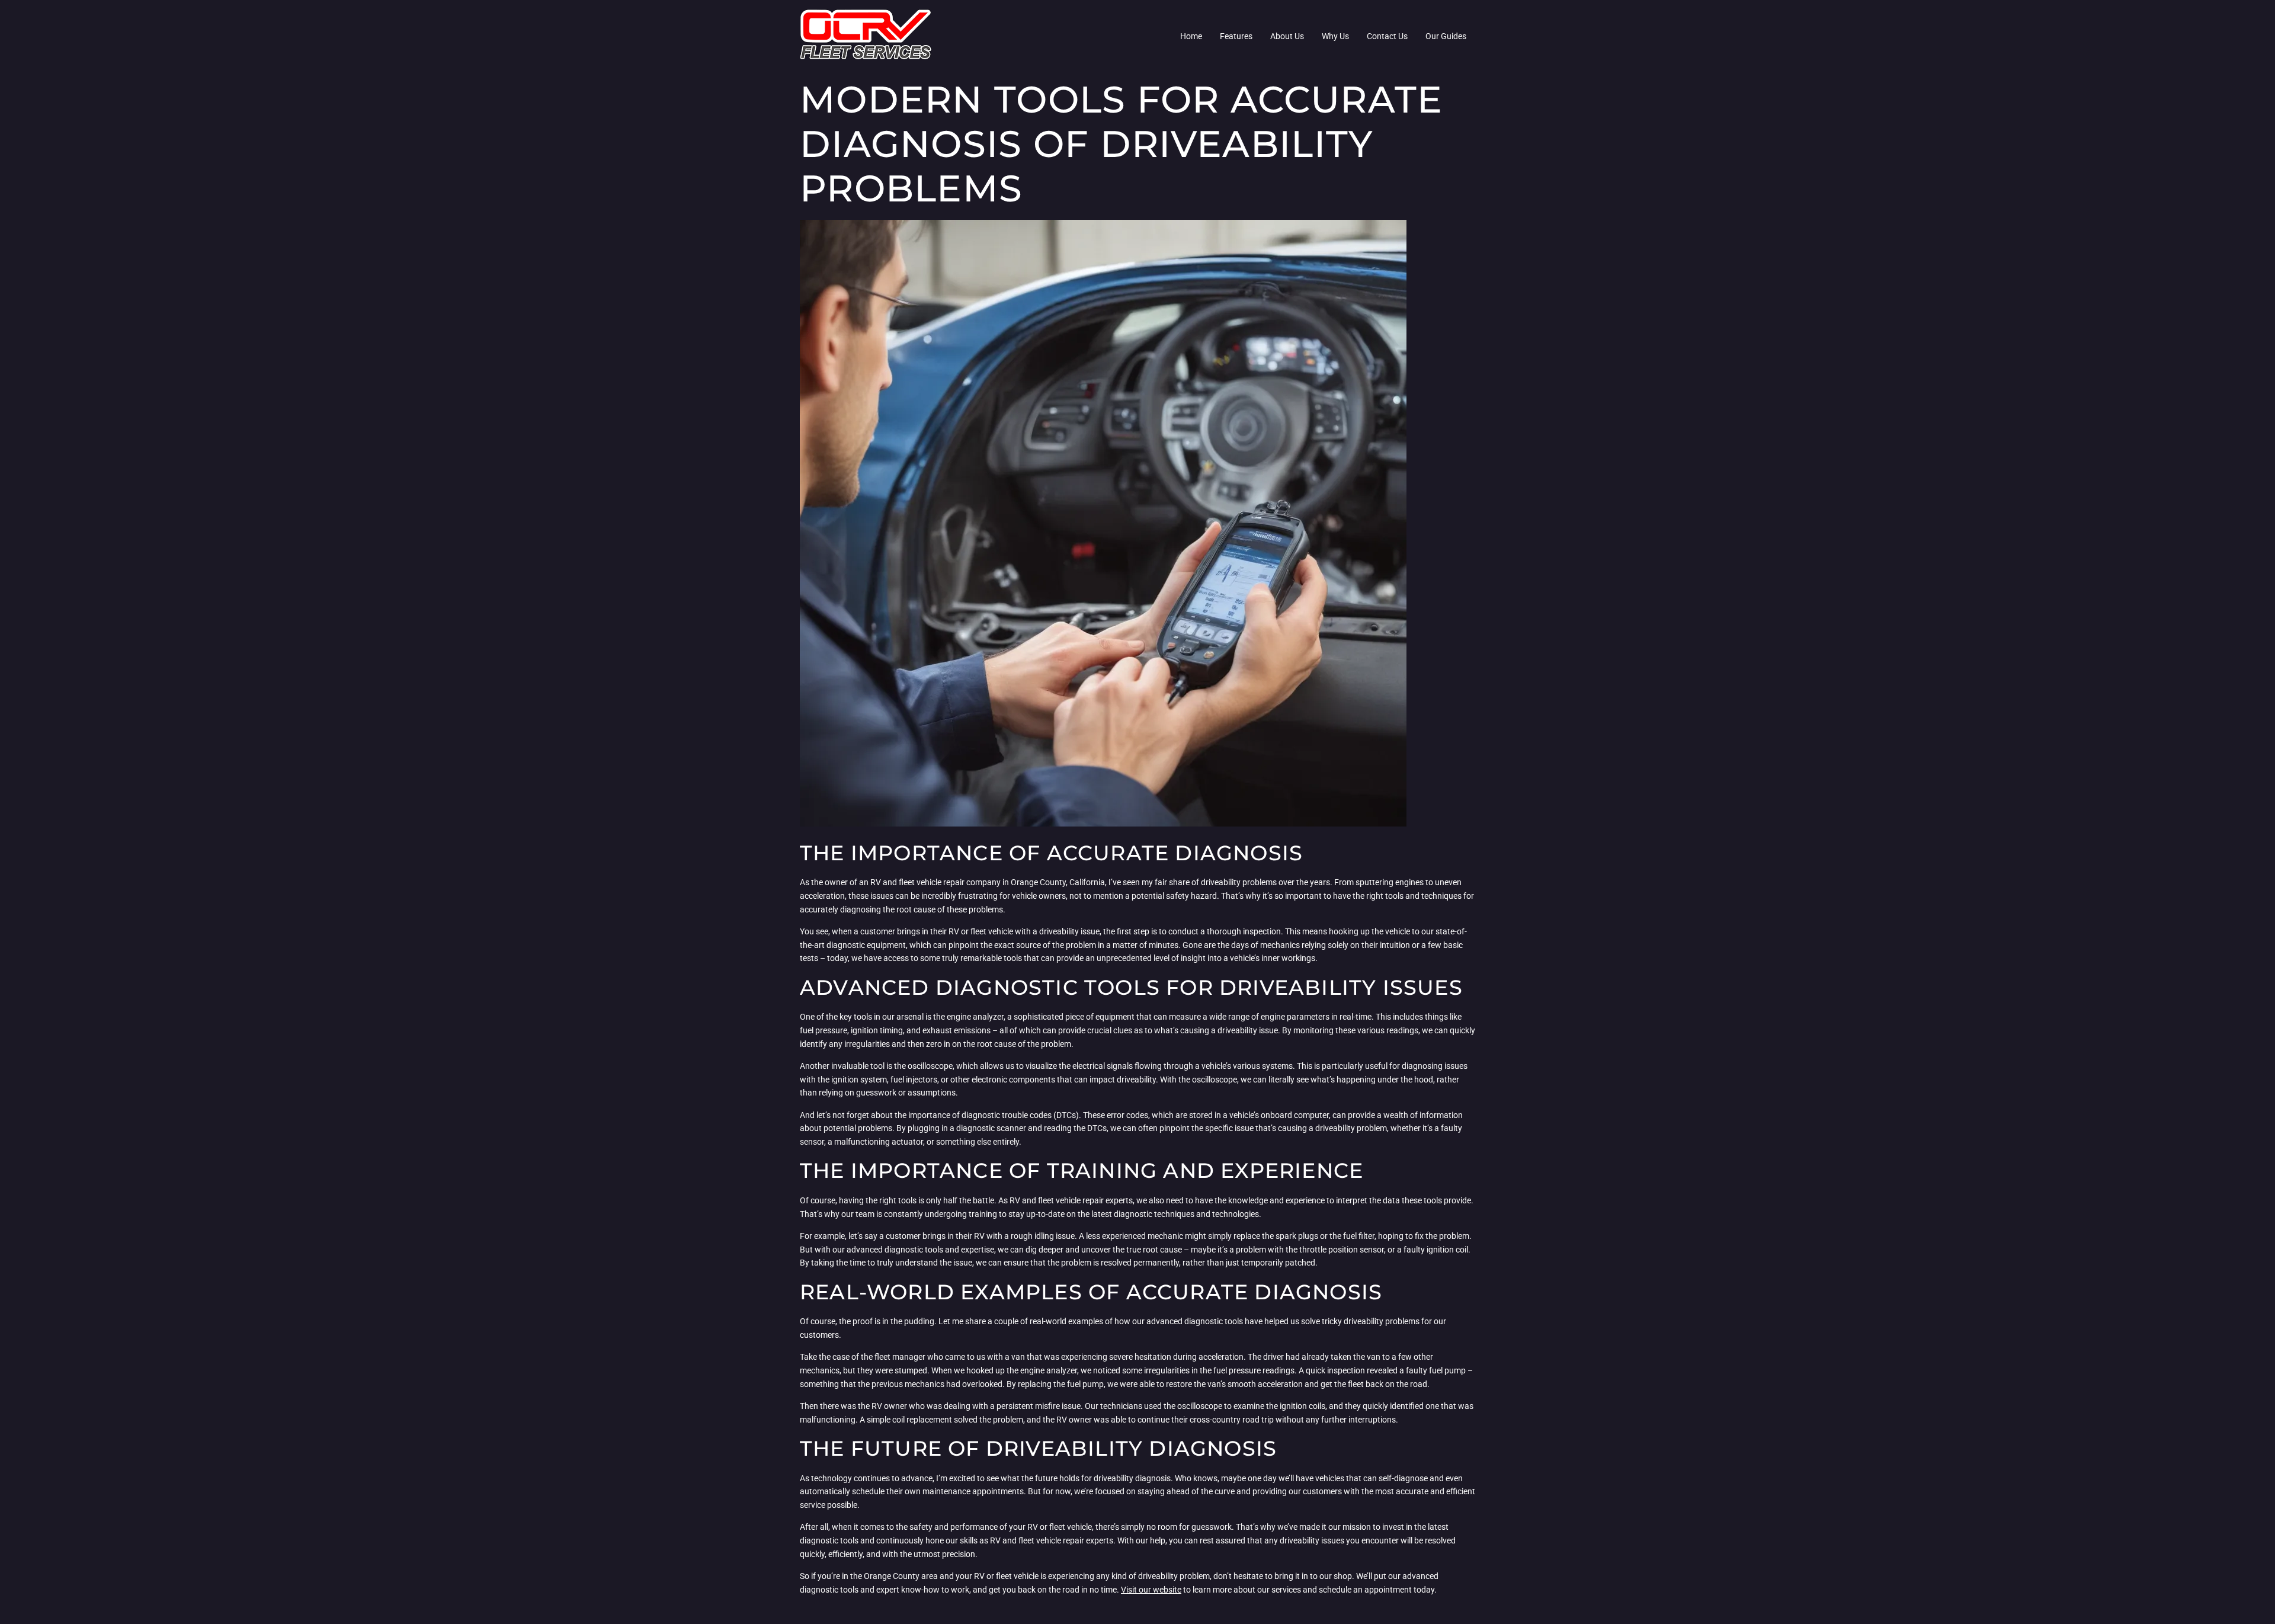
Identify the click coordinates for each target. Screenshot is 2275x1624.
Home (1191, 36)
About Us (1287, 36)
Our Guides (1446, 36)
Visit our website (1151, 1590)
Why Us (1335, 36)
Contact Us (1387, 36)
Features (1236, 36)
